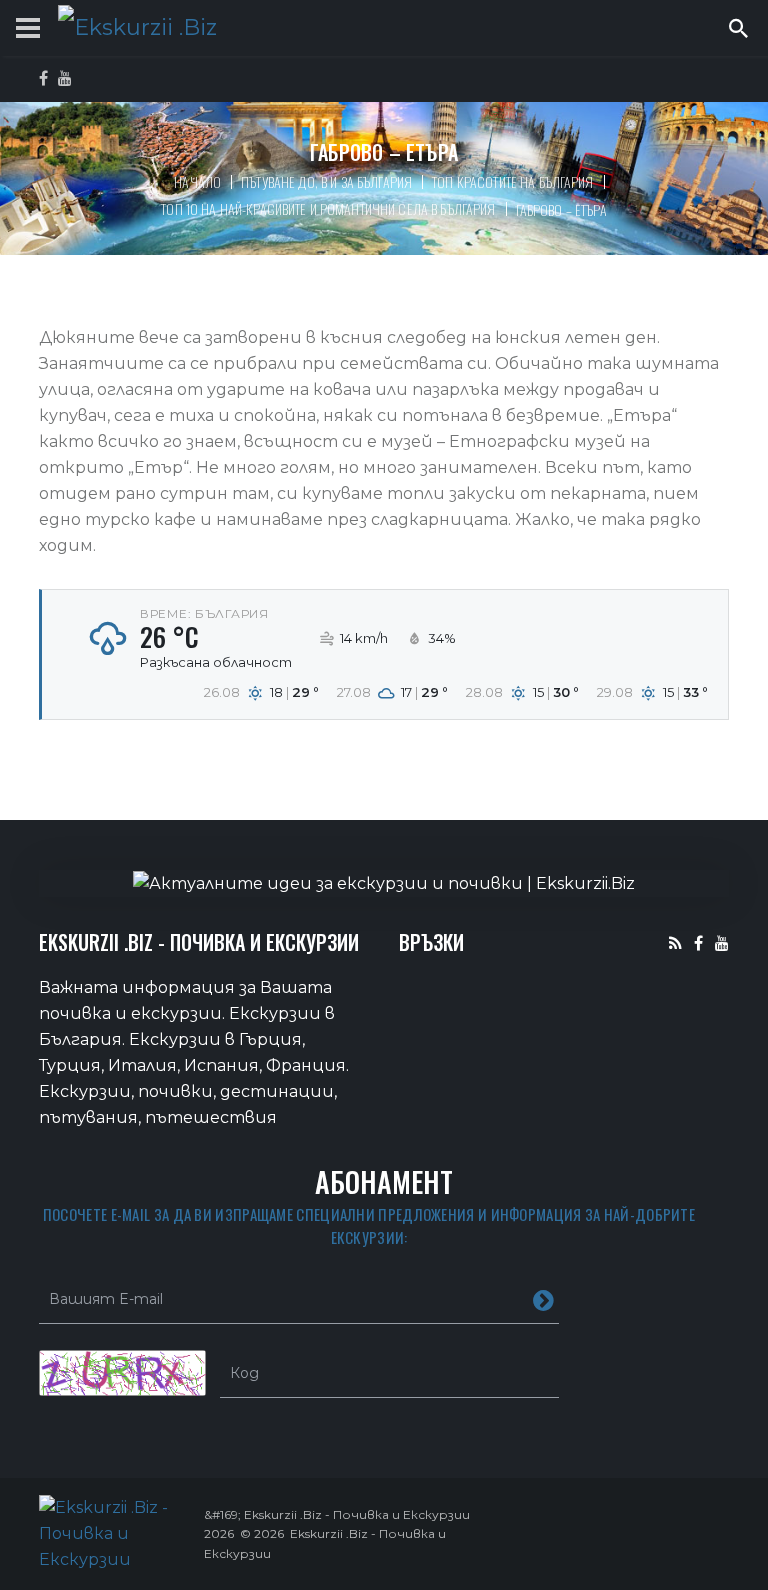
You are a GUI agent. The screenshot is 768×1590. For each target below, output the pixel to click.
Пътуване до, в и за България (326, 181)
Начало (197, 181)
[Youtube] (722, 942)
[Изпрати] (543, 1299)
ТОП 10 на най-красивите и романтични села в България (328, 208)
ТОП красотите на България (513, 181)
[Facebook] (698, 942)
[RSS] (675, 942)
